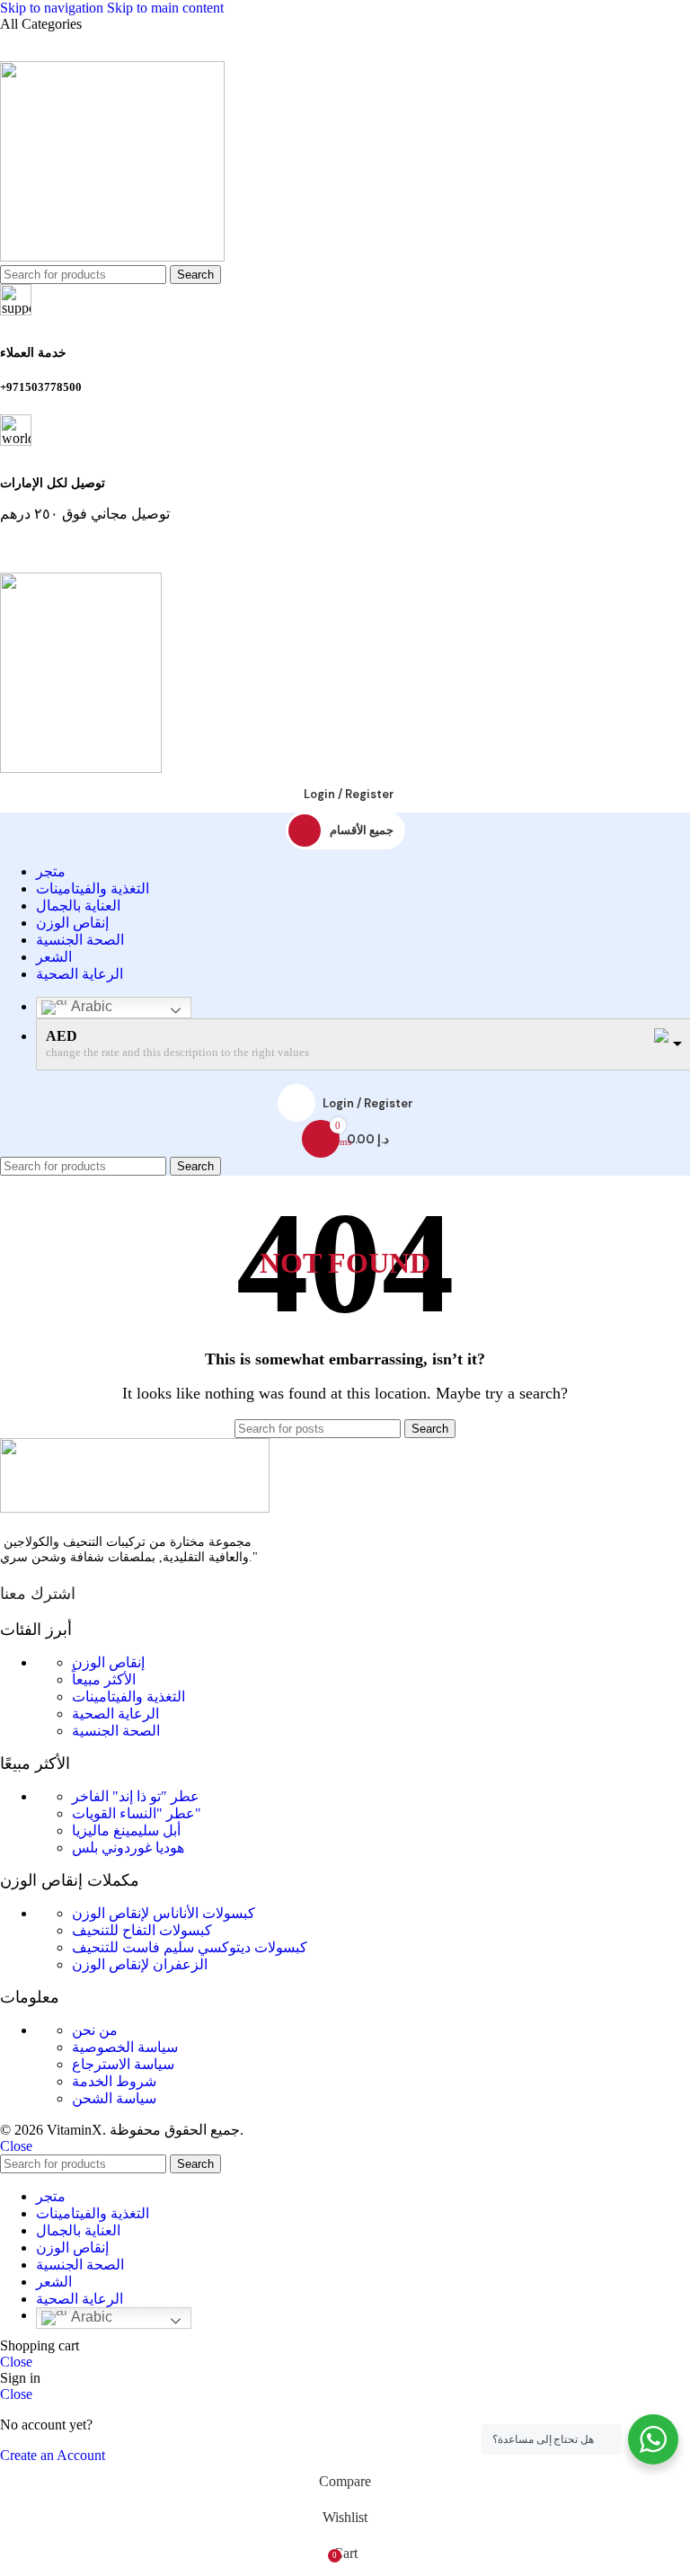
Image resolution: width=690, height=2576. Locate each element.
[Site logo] (112, 257)
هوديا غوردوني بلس (128, 1848)
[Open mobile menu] (345, 555)
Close (16, 2146)
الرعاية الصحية (115, 1714)
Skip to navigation (53, 8)
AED (62, 1036)
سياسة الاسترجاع (123, 2064)
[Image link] (135, 1508)
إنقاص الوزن (108, 1662)
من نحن (95, 2030)
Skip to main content (165, 8)
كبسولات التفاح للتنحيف (142, 1930)
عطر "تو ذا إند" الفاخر (136, 1796)
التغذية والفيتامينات (128, 1697)
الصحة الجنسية (116, 1731)
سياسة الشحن (114, 2098)
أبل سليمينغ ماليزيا (126, 1830)
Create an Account (53, 2455)
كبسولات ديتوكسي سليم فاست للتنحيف (190, 1947)
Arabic (90, 1006)
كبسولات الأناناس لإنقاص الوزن (164, 1913)
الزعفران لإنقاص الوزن (140, 1964)
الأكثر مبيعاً (104, 1679)
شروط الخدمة (114, 2081)
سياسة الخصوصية (125, 2047)
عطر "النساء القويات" (137, 1813)
